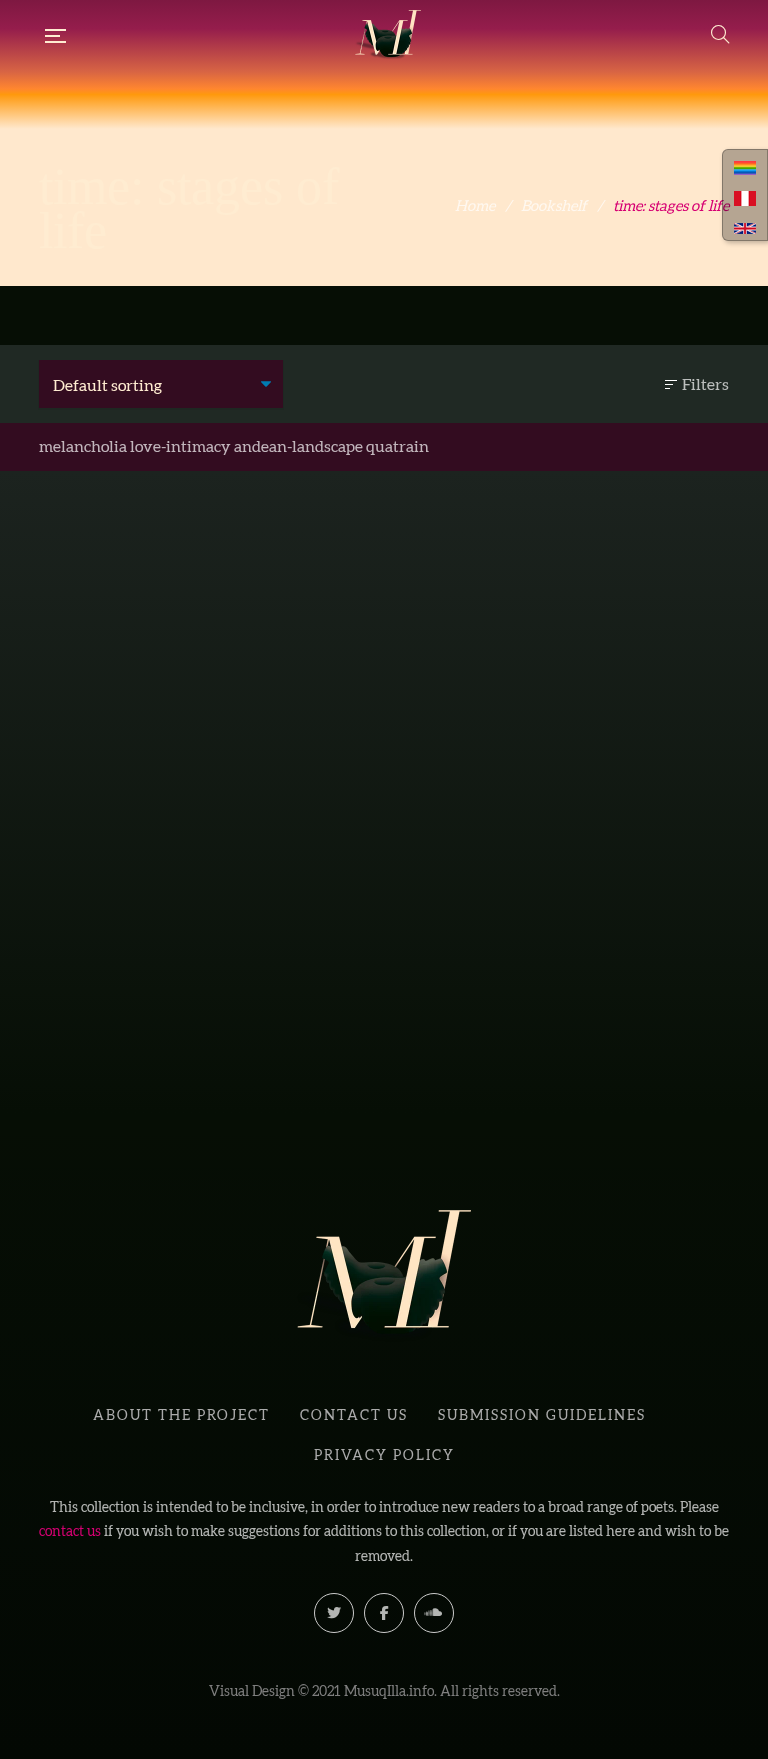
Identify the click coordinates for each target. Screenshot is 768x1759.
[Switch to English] (745, 226)
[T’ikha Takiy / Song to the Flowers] (204, 752)
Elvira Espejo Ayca (215, 1055)
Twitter (334, 1613)
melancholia (83, 446)
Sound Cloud (434, 1613)
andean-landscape (298, 446)
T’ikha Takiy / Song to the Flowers (204, 1022)
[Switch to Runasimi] (745, 166)
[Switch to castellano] (745, 196)
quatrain (397, 446)
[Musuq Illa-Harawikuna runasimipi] (388, 35)
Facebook (384, 1613)
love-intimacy (180, 446)
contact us (70, 1531)
